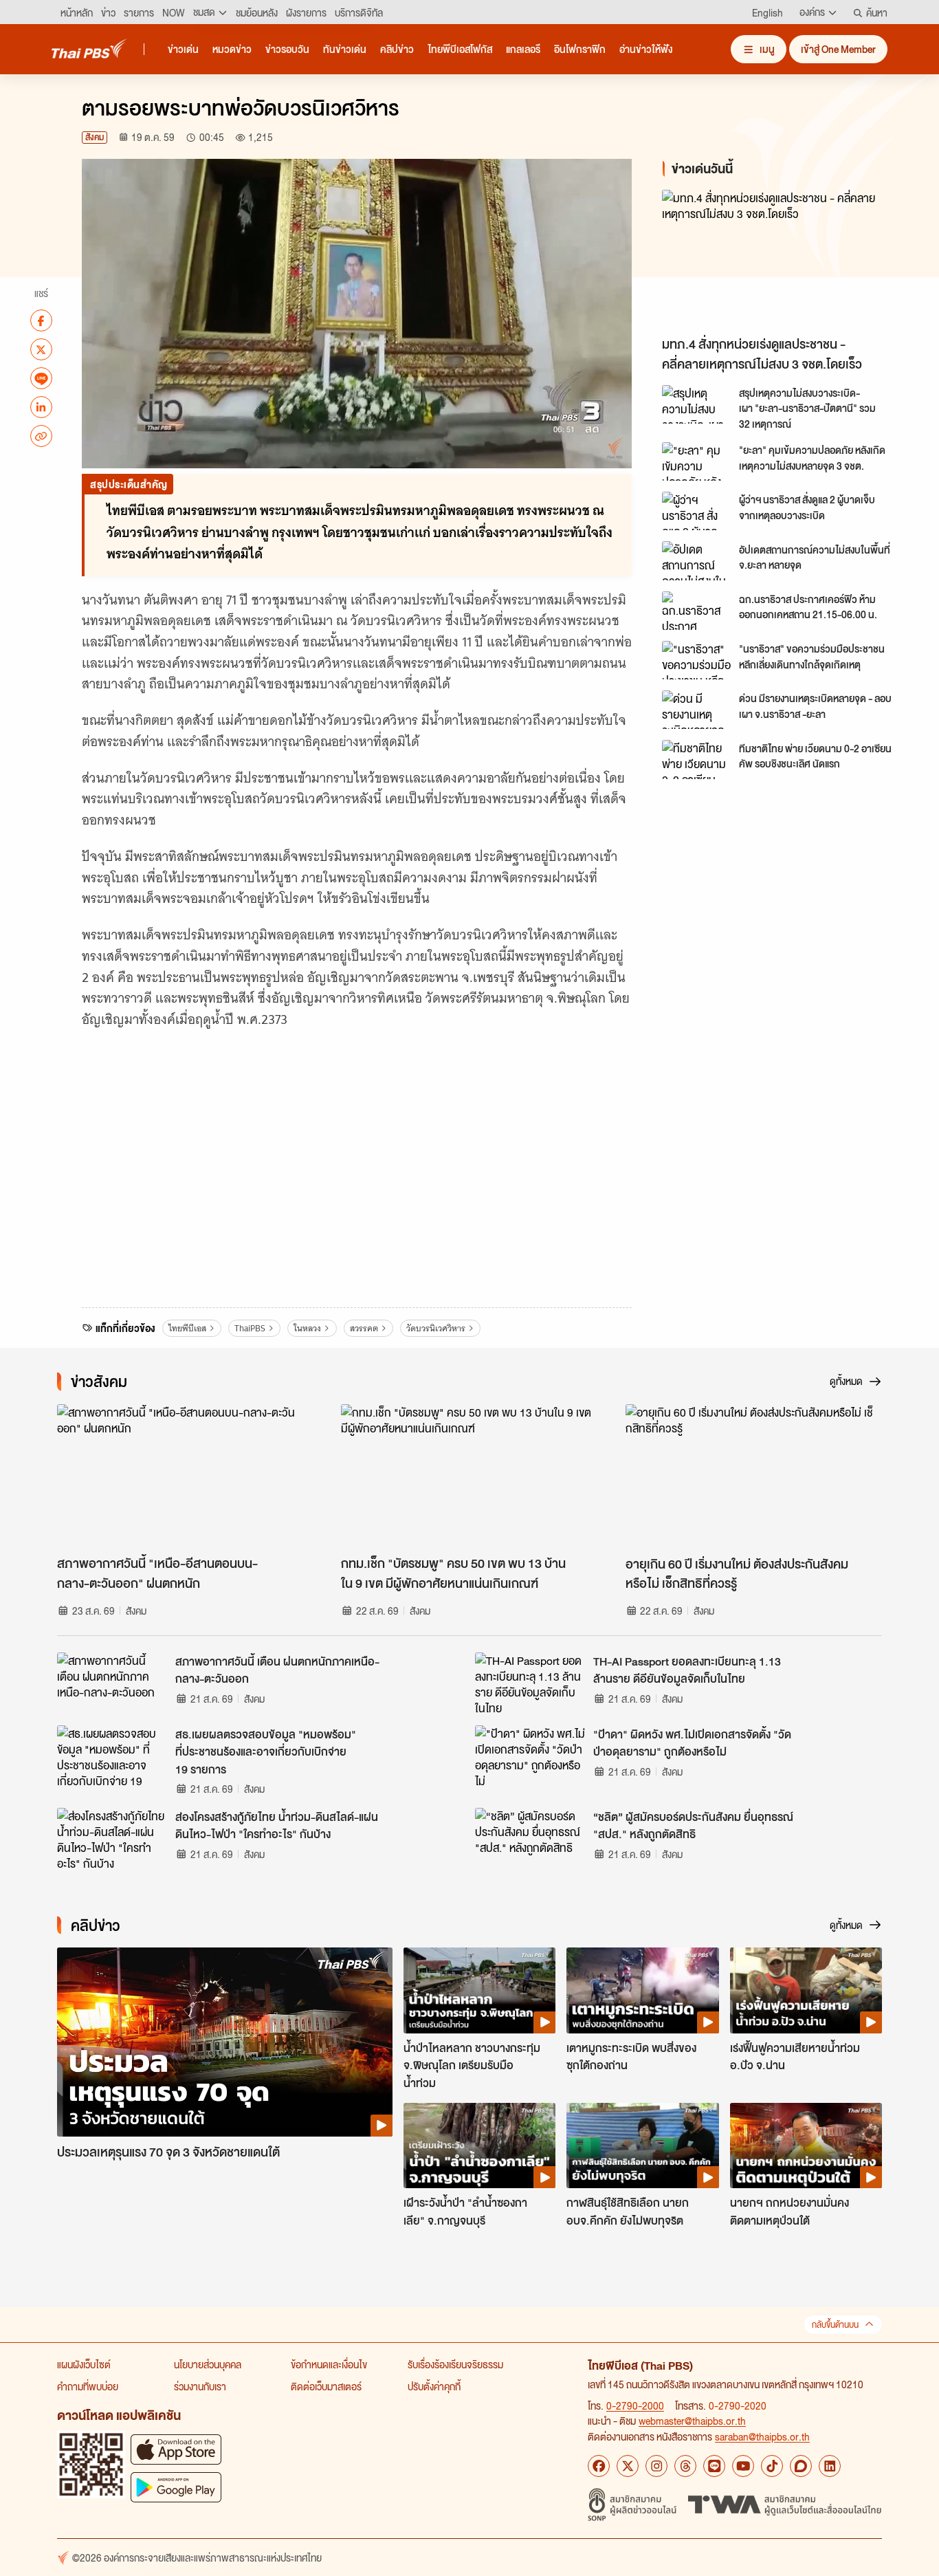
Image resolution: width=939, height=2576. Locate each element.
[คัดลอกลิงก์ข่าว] (41, 436)
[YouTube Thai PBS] (743, 2466)
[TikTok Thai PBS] (772, 2466)
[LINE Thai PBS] (714, 2466)
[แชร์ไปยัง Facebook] (41, 320)
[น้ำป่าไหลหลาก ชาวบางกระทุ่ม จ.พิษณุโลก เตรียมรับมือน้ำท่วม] (479, 1990)
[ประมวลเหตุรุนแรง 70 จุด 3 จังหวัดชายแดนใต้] (225, 2042)
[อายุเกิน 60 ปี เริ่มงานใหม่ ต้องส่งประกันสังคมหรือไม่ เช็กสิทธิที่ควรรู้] (754, 1476)
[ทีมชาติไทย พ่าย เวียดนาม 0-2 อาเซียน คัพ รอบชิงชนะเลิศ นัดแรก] (696, 759)
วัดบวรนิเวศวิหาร (436, 1328)
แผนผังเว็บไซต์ (84, 2364)
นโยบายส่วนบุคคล (208, 2364)
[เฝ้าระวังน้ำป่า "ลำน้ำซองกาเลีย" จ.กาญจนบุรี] (479, 2146)
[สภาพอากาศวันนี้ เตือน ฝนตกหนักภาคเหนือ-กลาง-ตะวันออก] (112, 1683)
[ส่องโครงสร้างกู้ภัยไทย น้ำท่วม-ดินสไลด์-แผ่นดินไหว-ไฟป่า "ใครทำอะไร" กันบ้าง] (112, 1839)
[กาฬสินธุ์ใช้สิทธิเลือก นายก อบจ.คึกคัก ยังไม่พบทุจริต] (642, 2146)
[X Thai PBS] (628, 2466)
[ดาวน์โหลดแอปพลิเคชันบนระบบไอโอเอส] (176, 2449)
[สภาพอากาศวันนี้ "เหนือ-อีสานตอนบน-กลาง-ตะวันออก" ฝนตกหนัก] (185, 1476)
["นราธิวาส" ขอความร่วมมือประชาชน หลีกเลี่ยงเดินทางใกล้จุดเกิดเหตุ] (696, 660)
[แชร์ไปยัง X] (41, 349)
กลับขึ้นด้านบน (835, 2325)
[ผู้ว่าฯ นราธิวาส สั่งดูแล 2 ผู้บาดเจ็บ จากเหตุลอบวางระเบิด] (696, 511)
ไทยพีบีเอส (187, 1328)
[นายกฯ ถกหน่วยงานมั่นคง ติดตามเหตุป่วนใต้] (806, 2146)
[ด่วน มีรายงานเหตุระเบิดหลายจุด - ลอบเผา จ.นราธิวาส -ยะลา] (696, 710)
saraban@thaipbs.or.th (762, 2436)
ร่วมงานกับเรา (200, 2386)
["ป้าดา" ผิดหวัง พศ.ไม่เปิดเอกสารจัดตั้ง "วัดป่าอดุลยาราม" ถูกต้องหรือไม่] (530, 1756)
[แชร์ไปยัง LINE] (41, 378)
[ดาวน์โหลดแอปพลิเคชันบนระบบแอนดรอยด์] (176, 2487)
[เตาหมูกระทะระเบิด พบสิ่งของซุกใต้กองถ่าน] (642, 1990)
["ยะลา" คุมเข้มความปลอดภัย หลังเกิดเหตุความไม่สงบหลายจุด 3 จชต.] (696, 461)
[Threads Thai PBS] (685, 2466)
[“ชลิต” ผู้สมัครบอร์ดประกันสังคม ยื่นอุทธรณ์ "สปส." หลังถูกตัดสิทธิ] (530, 1839)
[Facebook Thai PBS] (599, 2466)
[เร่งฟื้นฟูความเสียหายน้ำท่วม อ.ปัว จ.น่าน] (806, 1990)
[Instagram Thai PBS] (656, 2466)
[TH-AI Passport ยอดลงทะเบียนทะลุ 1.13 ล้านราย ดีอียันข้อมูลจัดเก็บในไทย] (530, 1683)
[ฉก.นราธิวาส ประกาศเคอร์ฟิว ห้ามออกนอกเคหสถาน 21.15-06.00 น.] (696, 611)
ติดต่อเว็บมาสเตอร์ (326, 2386)
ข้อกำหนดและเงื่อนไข (329, 2364)
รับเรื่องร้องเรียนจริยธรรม (455, 2364)
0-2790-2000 (635, 2405)
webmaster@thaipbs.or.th (692, 2421)
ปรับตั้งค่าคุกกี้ (434, 2386)
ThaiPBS (250, 1328)
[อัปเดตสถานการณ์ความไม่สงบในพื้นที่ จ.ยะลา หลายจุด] (696, 560)
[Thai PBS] (89, 48)
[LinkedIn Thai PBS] (830, 2466)
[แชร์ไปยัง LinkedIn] (41, 407)
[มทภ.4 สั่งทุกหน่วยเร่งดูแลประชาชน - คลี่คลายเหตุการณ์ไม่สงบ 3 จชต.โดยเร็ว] (786, 260)
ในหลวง (307, 1328)
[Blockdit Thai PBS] (801, 2466)
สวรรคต (364, 1328)
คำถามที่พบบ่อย (88, 2386)
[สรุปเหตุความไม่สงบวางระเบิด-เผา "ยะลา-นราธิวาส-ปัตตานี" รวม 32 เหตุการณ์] (696, 404)
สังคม (95, 137)
